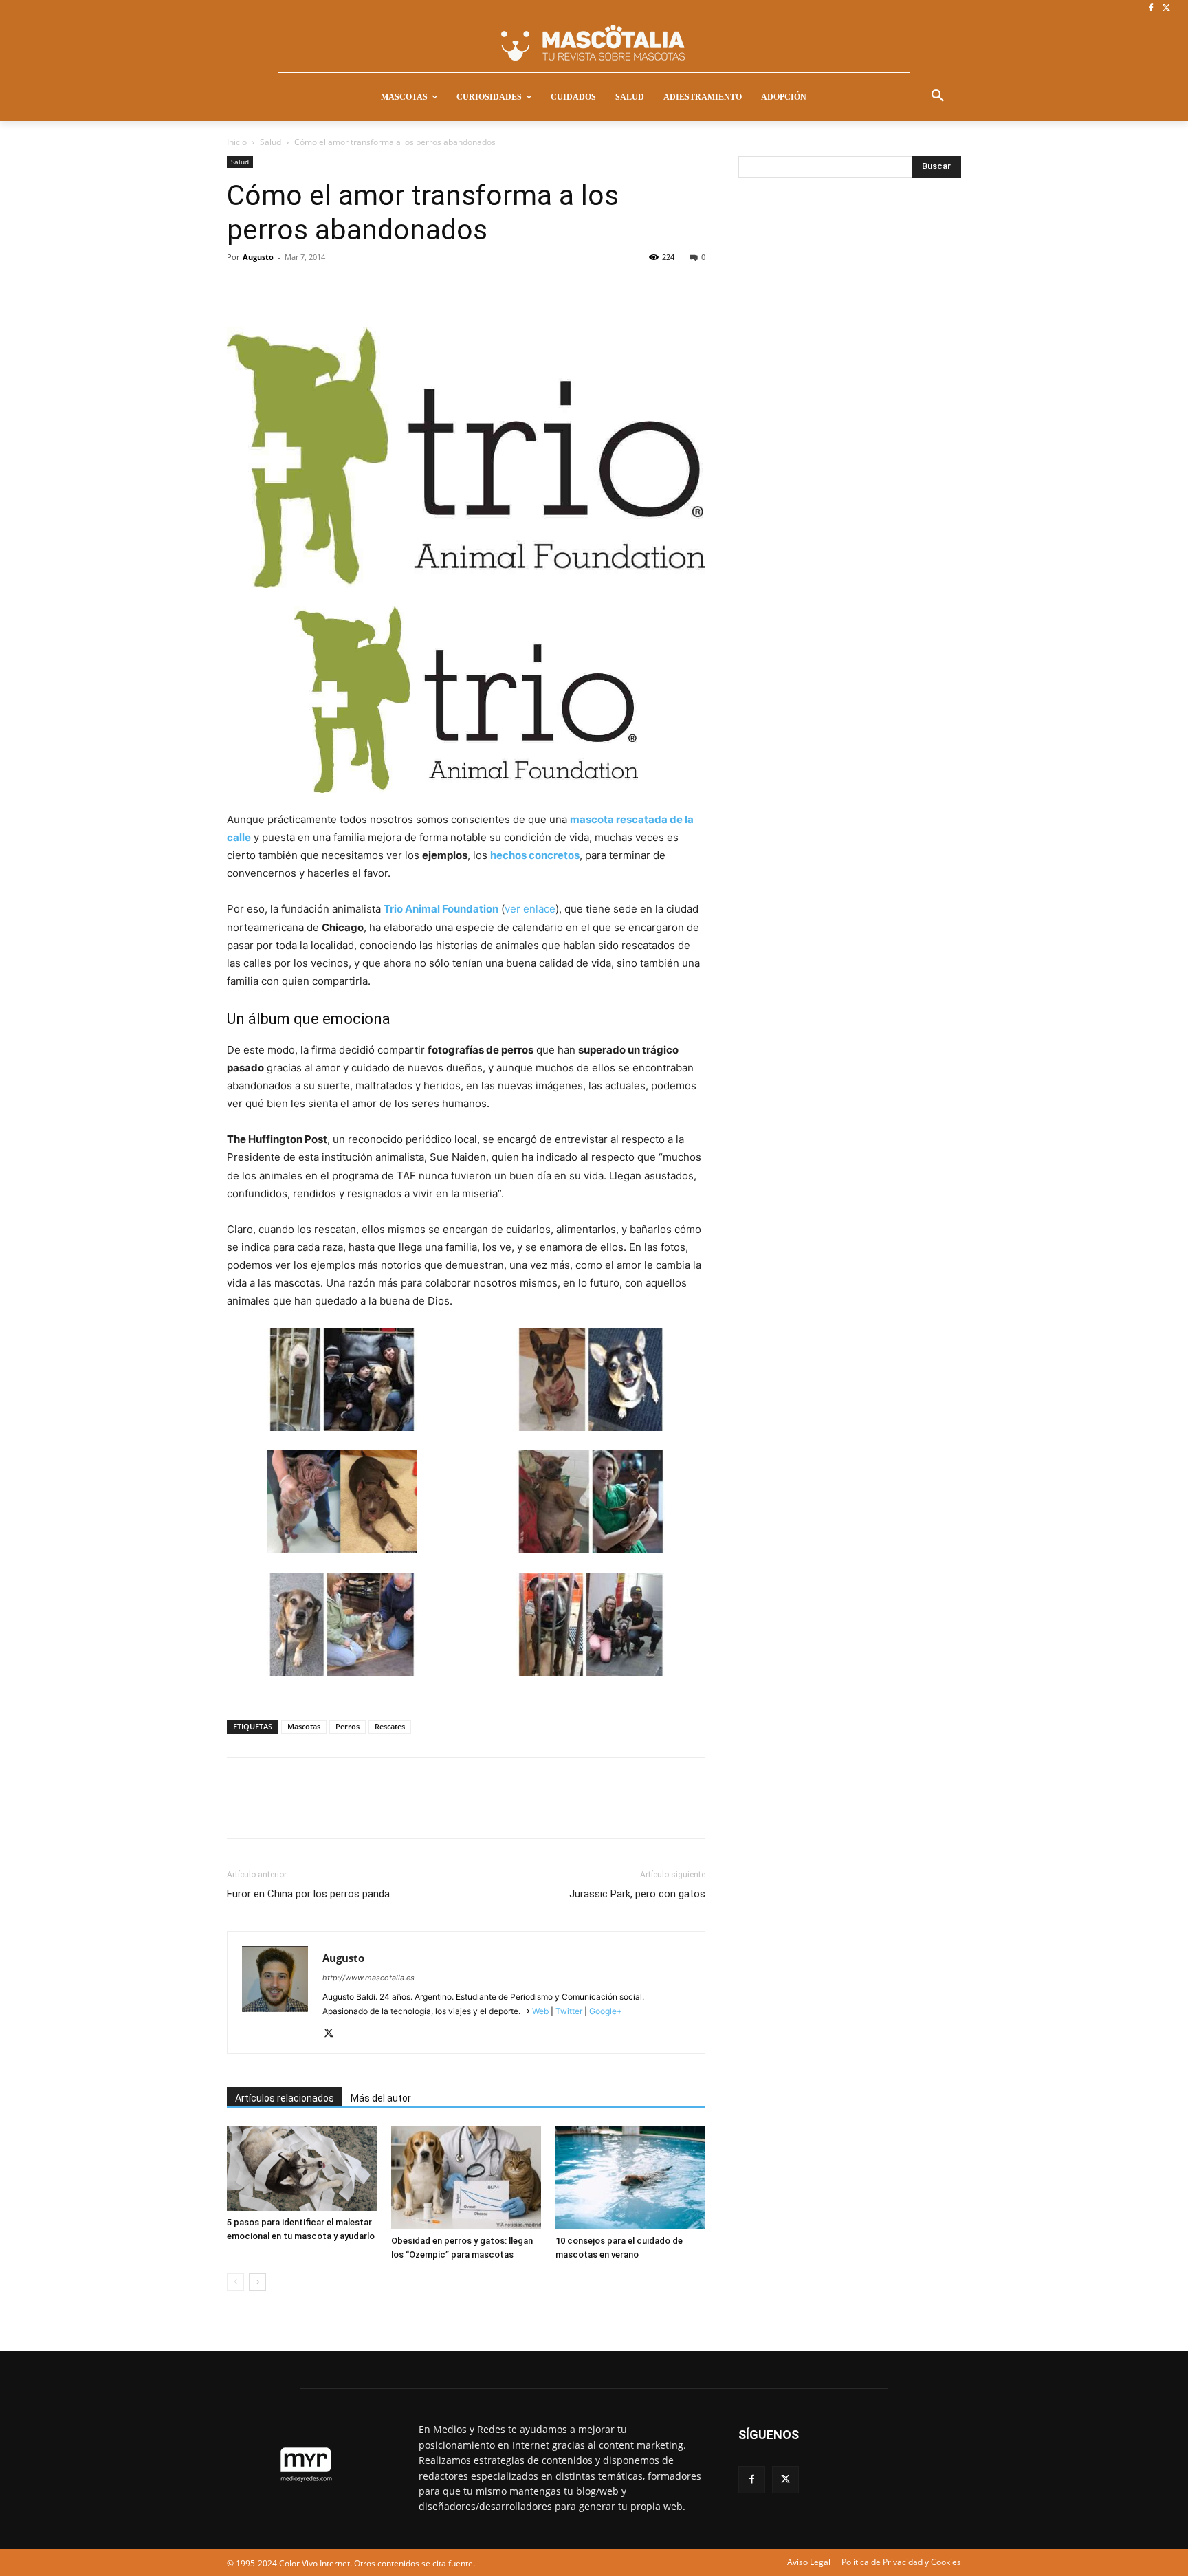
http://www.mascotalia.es (368, 1978)
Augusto (258, 257)
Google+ (605, 2011)
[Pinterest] (304, 288)
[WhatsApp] (335, 288)
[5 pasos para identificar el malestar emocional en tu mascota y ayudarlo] (302, 2169)
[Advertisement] (841, 417)
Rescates (390, 1726)
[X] (1166, 9)
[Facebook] (1151, 9)
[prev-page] (235, 2282)
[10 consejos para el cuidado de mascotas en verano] (630, 2178)
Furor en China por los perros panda (308, 1894)
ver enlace (530, 909)
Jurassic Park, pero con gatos (637, 1894)
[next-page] (257, 2282)
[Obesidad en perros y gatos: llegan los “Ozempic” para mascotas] (466, 2178)
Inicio (237, 142)
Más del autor (381, 2098)
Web (540, 2011)
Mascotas (304, 1726)
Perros (348, 1726)
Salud (271, 142)
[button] (938, 96)
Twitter (569, 2011)
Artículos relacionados (285, 2098)
